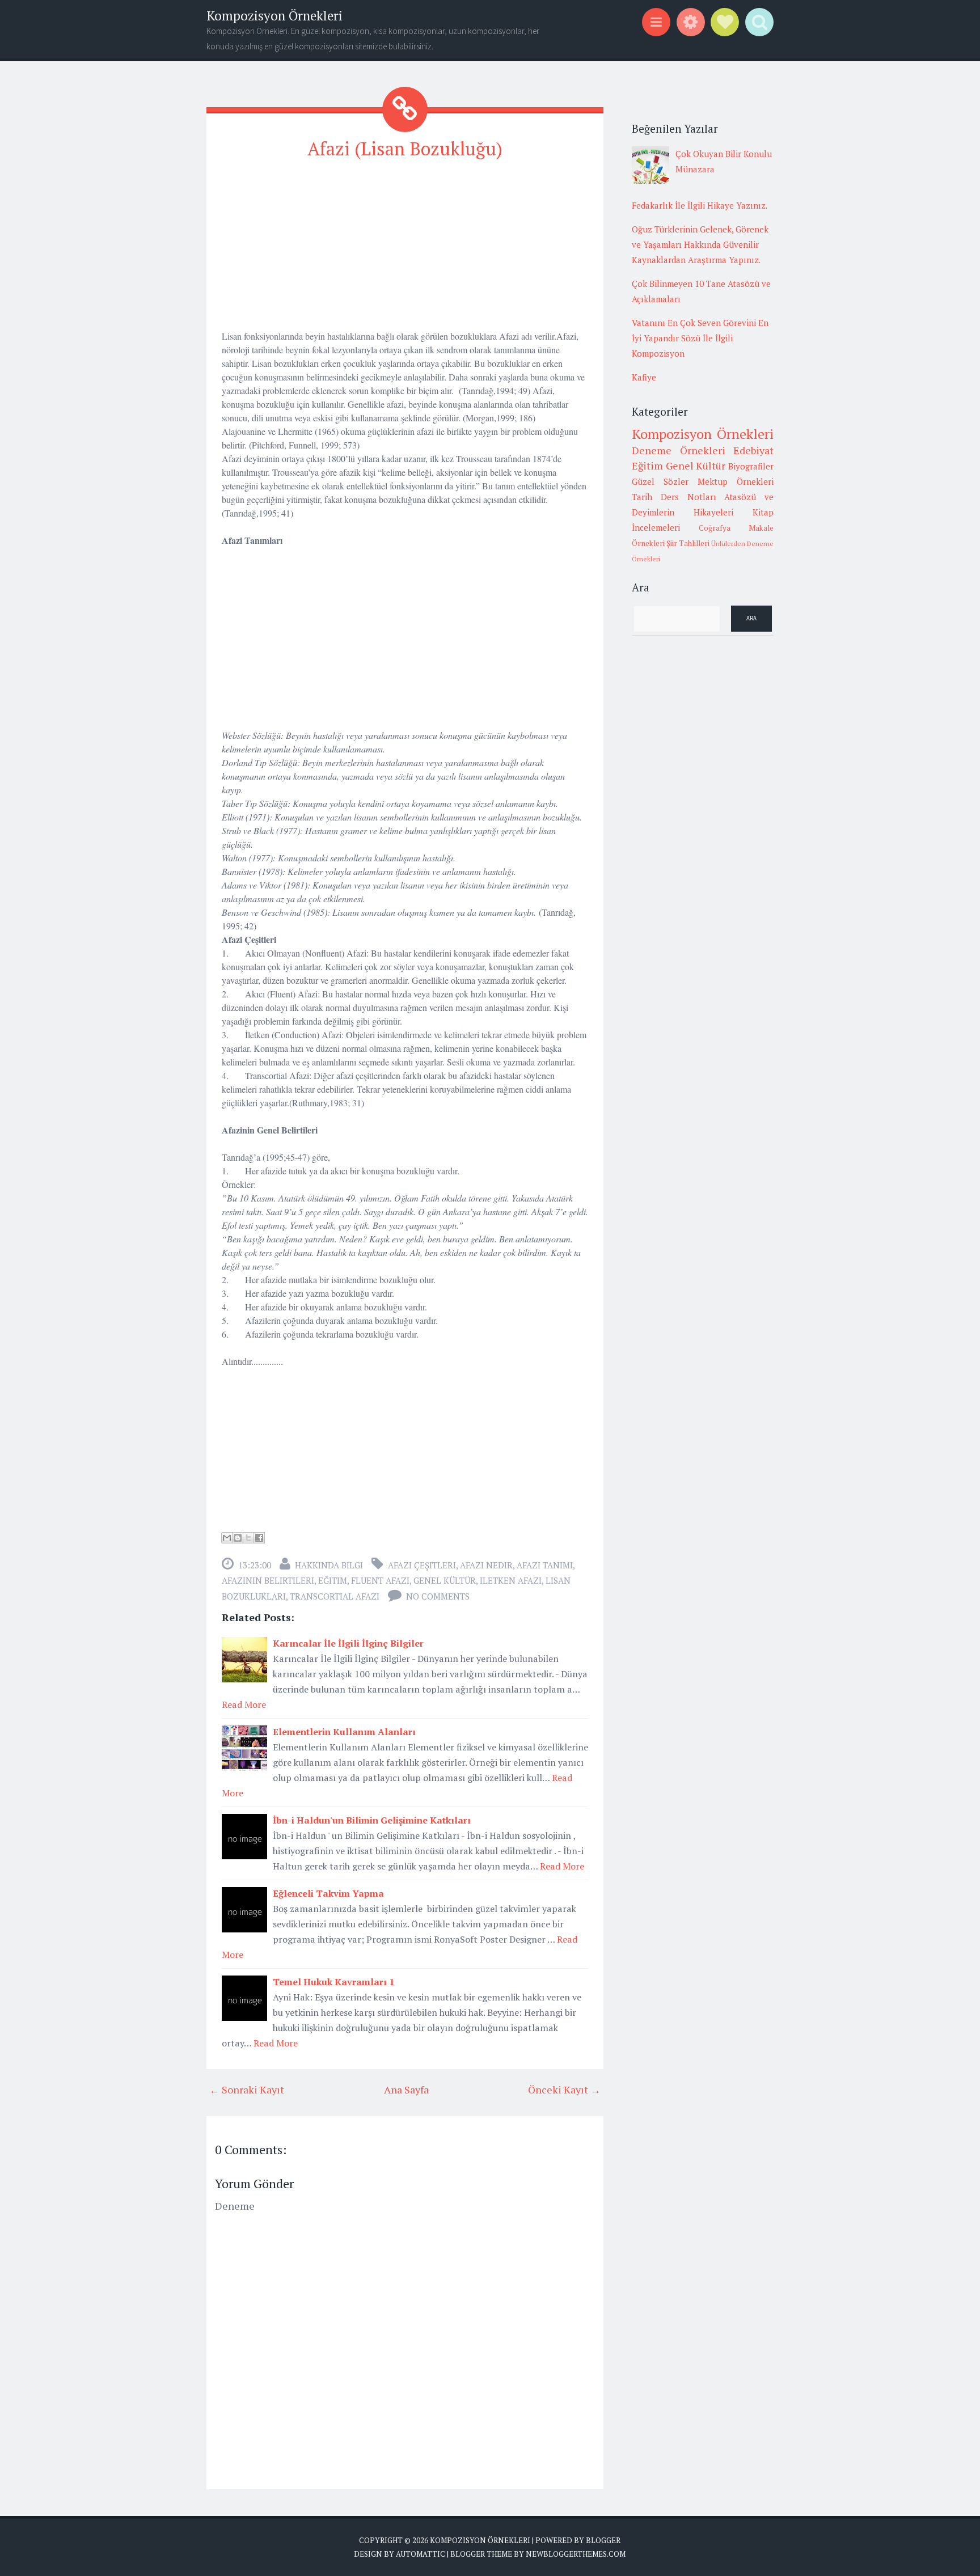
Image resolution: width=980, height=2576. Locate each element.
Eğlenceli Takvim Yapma (328, 1893)
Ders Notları (688, 497)
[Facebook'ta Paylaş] (259, 1538)
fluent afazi (380, 1580)
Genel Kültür (445, 1580)
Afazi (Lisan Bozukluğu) (405, 149)
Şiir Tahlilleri (688, 543)
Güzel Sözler (660, 481)
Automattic (421, 2554)
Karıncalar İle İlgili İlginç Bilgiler (348, 1643)
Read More (244, 1704)
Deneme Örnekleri (679, 450)
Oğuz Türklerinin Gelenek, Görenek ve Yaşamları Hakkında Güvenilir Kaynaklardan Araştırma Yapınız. (700, 244)
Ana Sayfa (406, 2089)
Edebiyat (753, 450)
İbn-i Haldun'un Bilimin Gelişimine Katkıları (372, 1820)
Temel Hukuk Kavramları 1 (333, 1982)
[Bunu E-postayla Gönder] (227, 1538)
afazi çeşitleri (422, 1565)
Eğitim (333, 1580)
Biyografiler (751, 466)
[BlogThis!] (238, 1538)
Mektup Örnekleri (736, 481)
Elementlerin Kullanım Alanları (344, 1732)
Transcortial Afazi (335, 1596)
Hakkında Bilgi (329, 1565)
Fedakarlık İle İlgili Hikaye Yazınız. (700, 205)
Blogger (603, 2540)
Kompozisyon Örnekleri (274, 16)
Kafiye (644, 377)
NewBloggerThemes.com (576, 2554)
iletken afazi (511, 1580)
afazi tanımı (545, 1565)
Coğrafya (715, 528)
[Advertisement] (405, 250)
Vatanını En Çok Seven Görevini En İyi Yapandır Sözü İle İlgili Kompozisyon (700, 338)
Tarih (642, 497)
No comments (438, 1596)
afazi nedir (486, 1565)
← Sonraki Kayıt (247, 2089)
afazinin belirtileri (268, 1580)
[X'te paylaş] (248, 1538)
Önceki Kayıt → (564, 2089)
